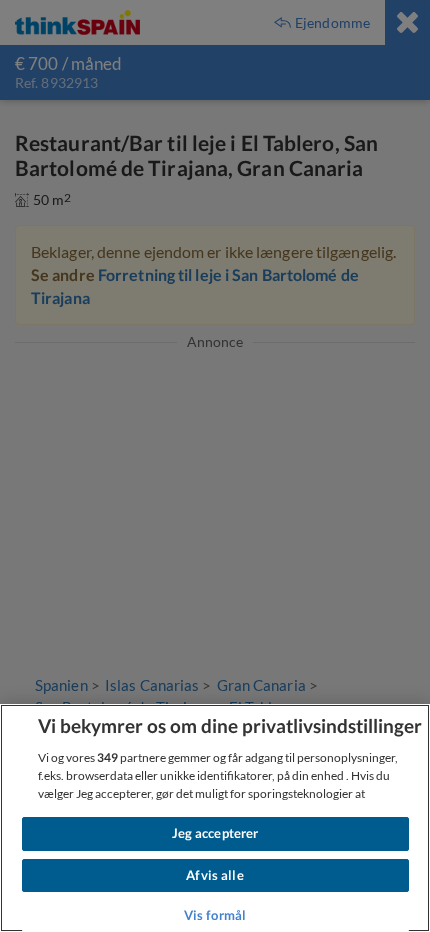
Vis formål (215, 915)
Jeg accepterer (215, 833)
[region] (215, 818)
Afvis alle (214, 875)
